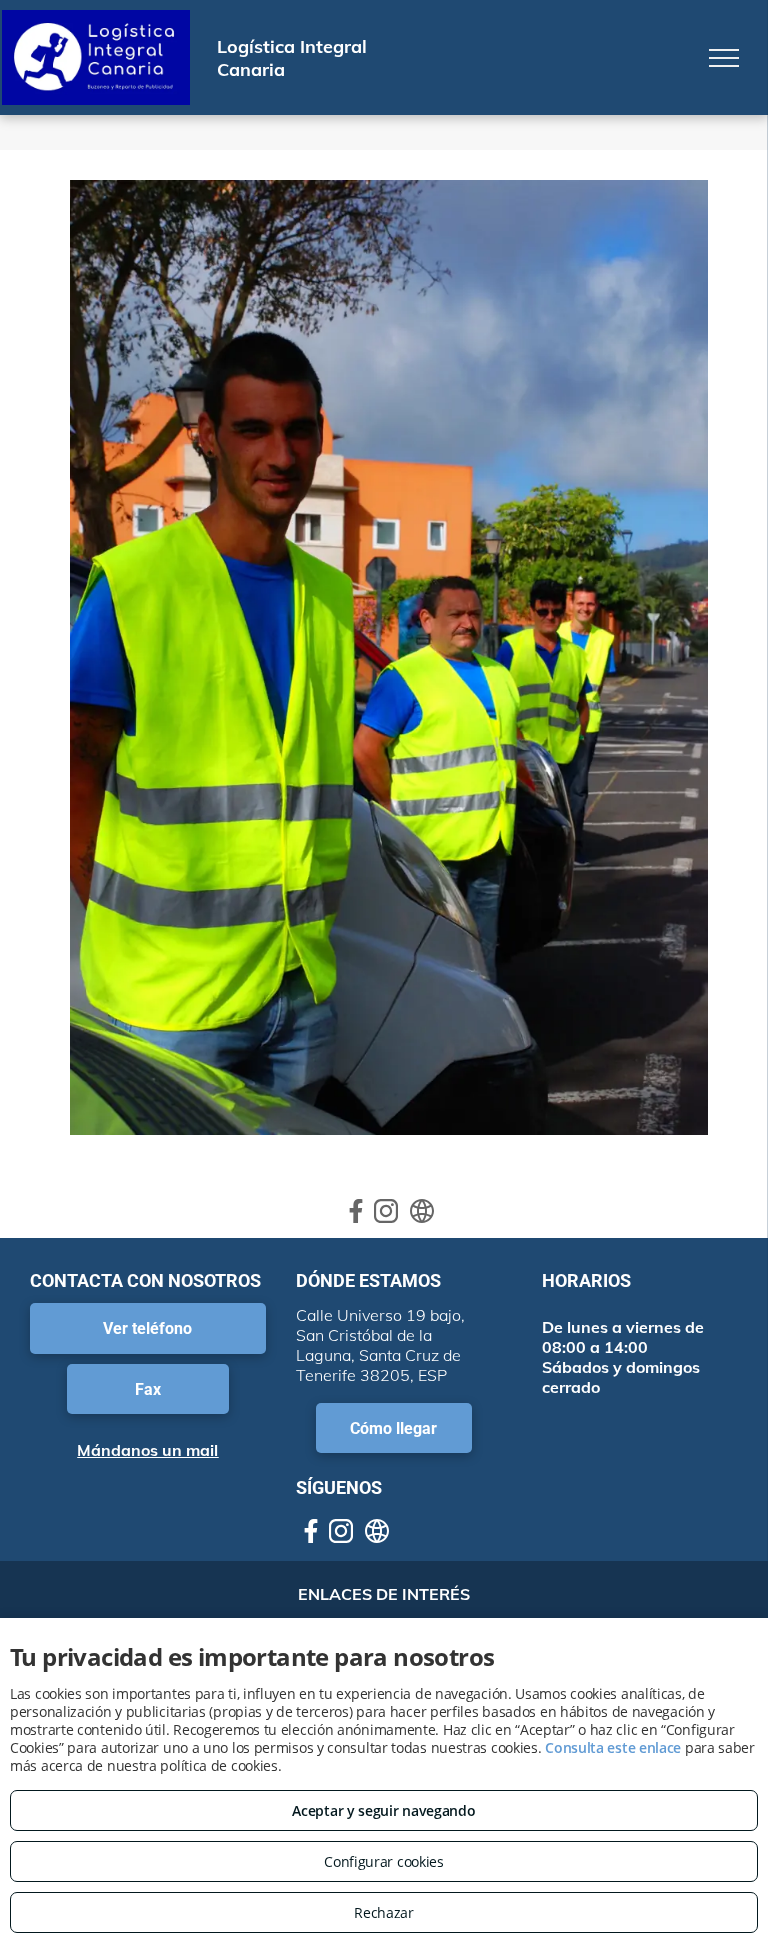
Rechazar (384, 1912)
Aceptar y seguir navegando (383, 1810)
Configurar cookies (384, 1861)
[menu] (724, 58)
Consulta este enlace (613, 1747)
